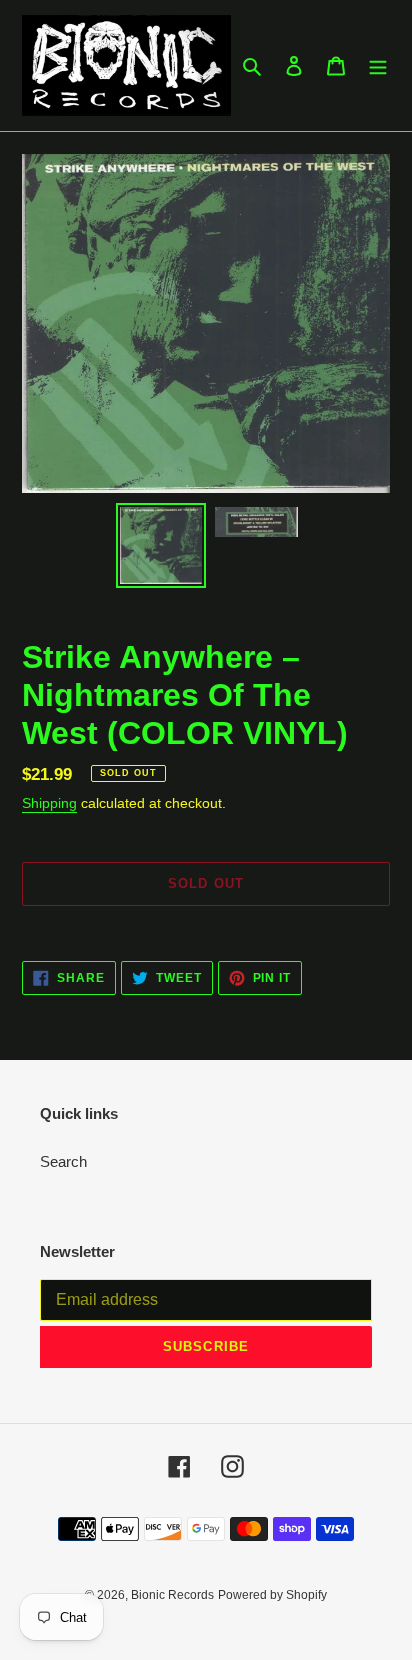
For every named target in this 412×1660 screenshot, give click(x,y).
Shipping (49, 803)
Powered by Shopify (272, 1595)
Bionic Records (172, 1595)
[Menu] (378, 65)
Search (63, 1161)
